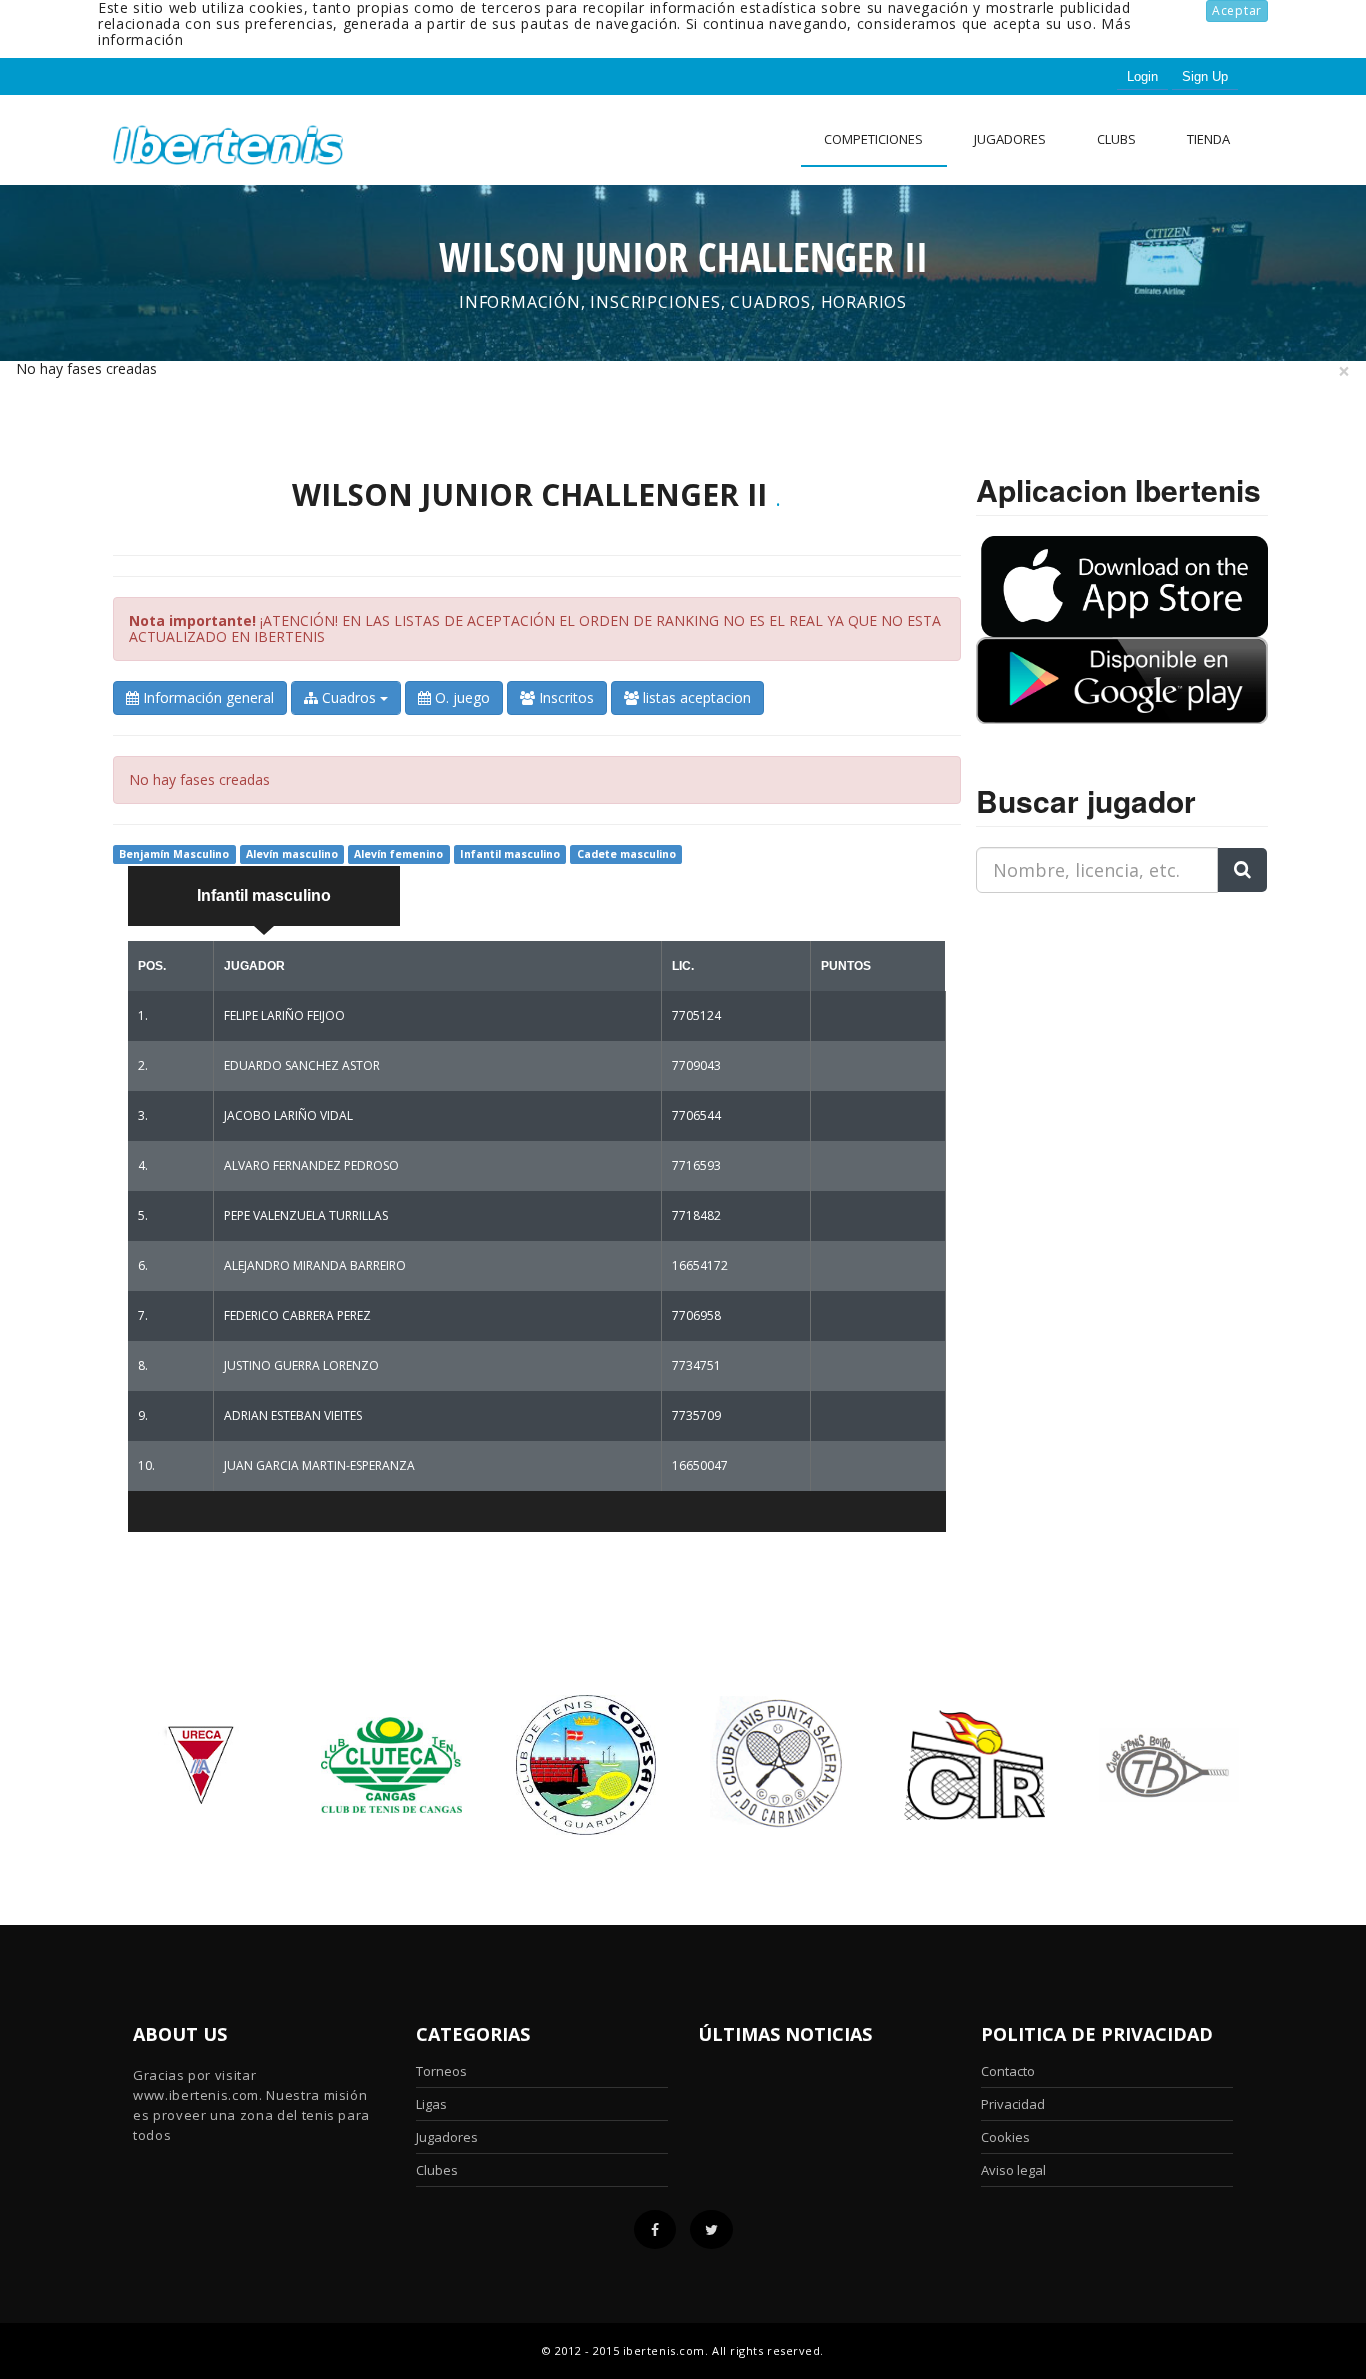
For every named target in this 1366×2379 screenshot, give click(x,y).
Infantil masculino (264, 895)
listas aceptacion (695, 697)
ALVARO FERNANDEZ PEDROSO (311, 1165)
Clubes (437, 2170)
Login (1142, 76)
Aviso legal (1013, 2170)
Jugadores (1010, 139)
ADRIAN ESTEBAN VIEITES (293, 1415)
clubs (1116, 139)
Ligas (431, 2104)
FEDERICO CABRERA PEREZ (297, 1315)
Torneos (441, 2071)
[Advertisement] (1101, 1034)
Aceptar (1237, 10)
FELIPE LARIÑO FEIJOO (284, 1015)
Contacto (1008, 2071)
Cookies (1005, 2137)
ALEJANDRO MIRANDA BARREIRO (315, 1265)
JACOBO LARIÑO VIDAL (288, 1115)
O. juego (460, 697)
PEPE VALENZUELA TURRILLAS (306, 1215)
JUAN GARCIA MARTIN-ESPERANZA (319, 1465)
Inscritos (564, 697)
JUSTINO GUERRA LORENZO (301, 1365)
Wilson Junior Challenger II (529, 494)
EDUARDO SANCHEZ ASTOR (302, 1065)
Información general (206, 697)
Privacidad (1013, 2104)
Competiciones (873, 139)
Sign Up (1205, 76)
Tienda (1208, 139)
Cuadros (349, 697)
